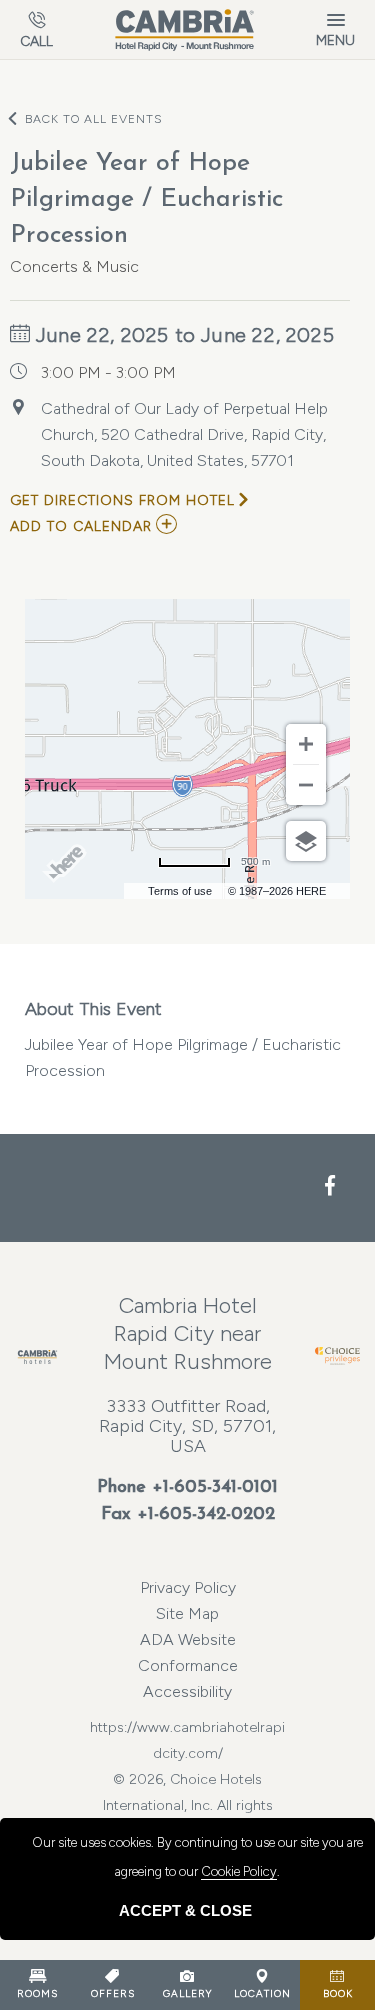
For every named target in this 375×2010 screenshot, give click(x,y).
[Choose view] (306, 841)
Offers (113, 1993)
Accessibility (187, 1691)
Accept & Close (185, 1910)
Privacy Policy (188, 1587)
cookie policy (239, 1871)
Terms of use (180, 891)
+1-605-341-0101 (215, 1488)
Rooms (37, 1993)
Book (338, 1993)
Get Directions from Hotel (122, 500)
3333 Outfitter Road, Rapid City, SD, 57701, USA (187, 1426)
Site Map (187, 1613)
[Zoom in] (306, 744)
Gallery (187, 1993)
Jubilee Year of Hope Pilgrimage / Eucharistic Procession (183, 1039)
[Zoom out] (306, 785)
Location (262, 1993)
